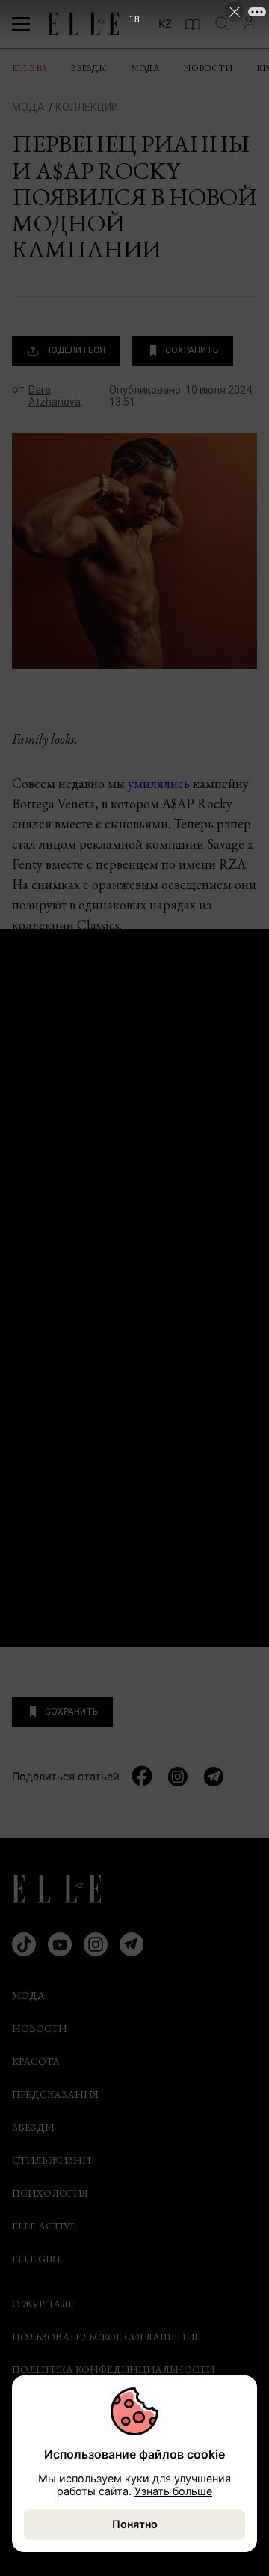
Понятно (135, 2524)
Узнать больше (173, 2491)
